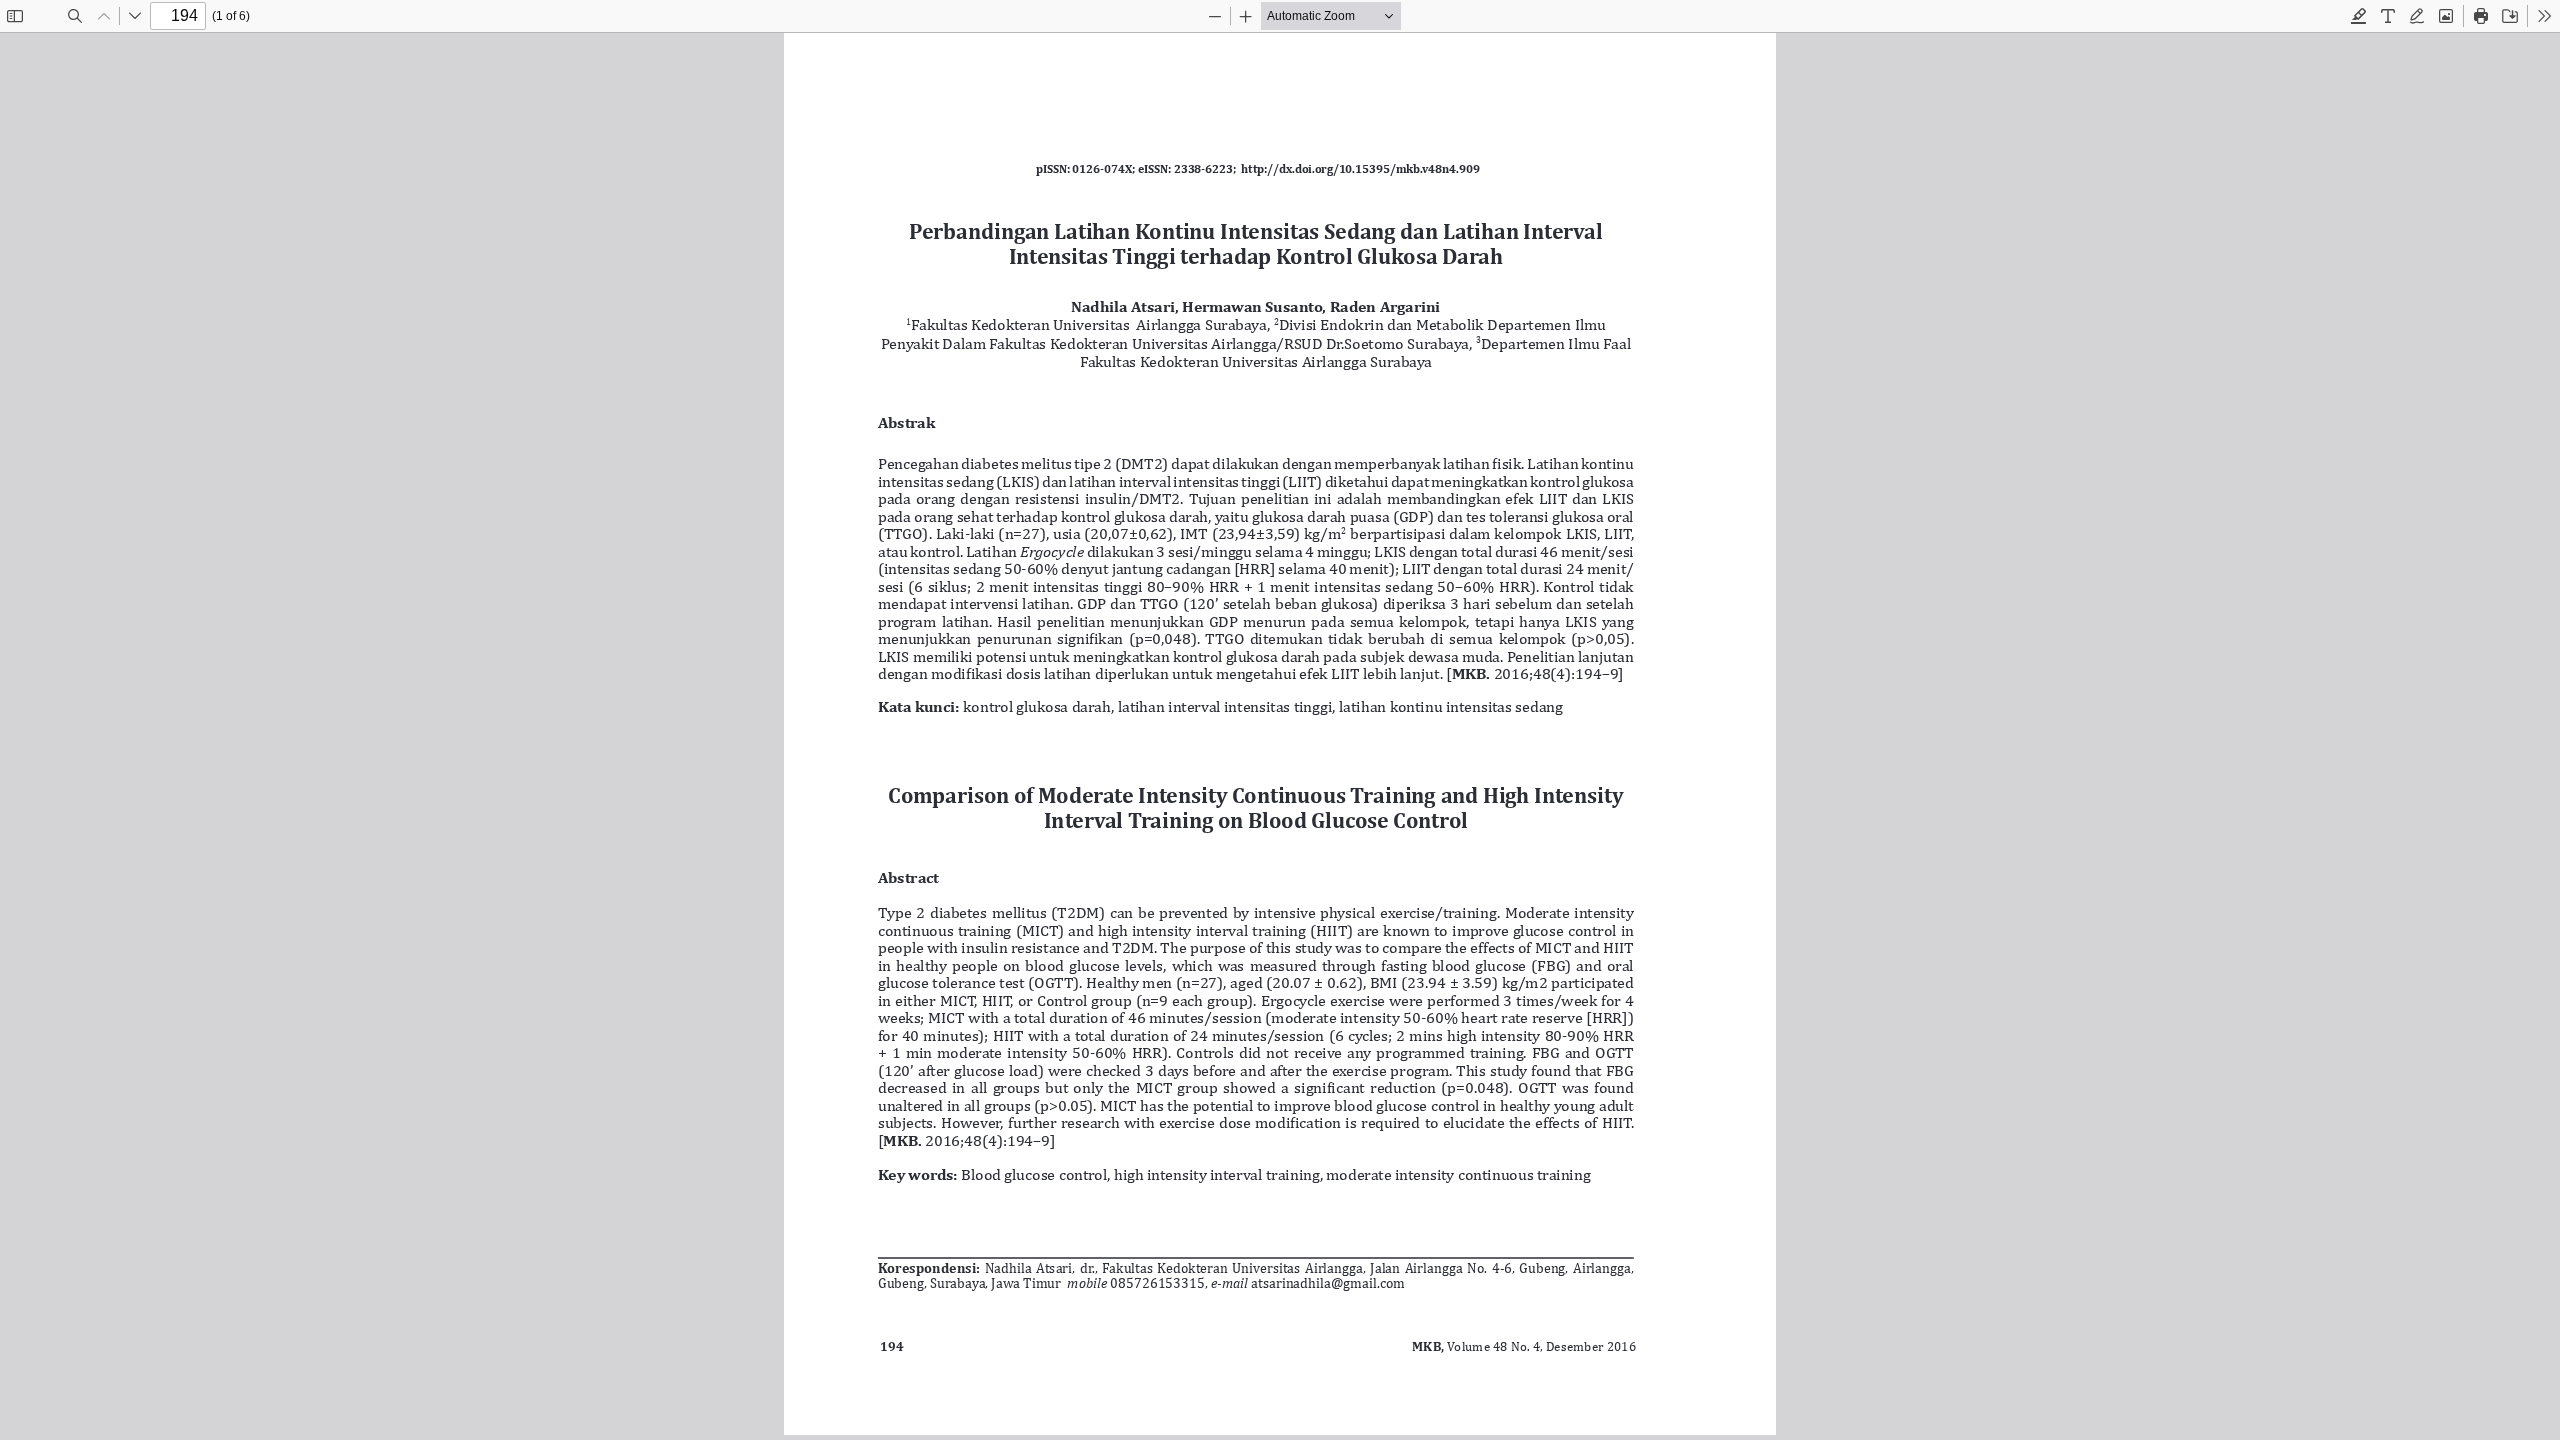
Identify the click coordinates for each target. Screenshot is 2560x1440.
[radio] (2359, 16)
